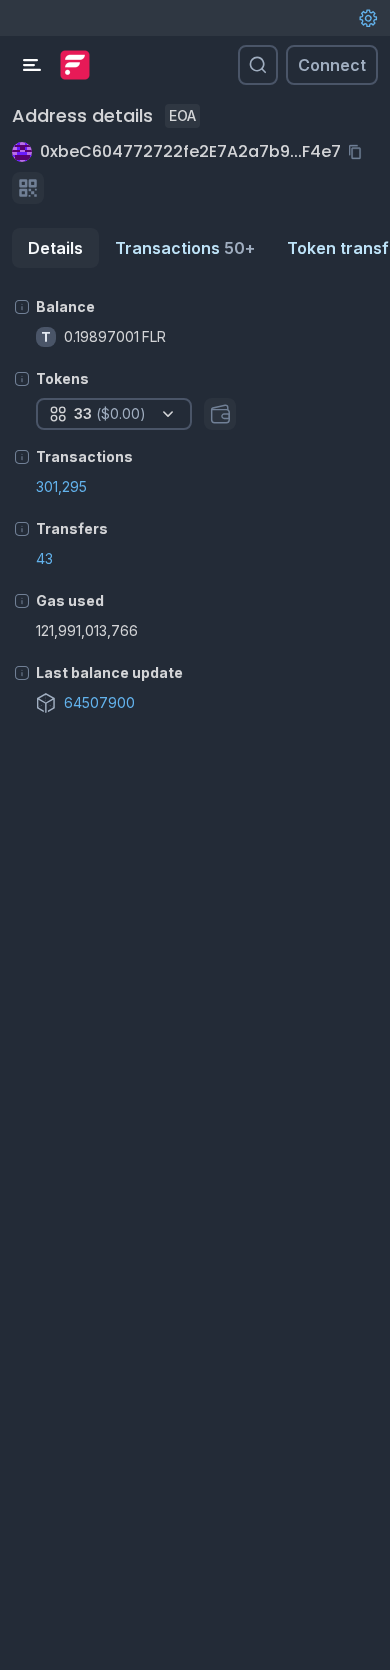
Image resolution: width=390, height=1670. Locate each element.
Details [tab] (55, 248)
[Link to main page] (75, 65)
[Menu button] (32, 65)
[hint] (22, 307)
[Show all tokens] (220, 414)
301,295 (61, 486)
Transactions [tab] (185, 248)
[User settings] (368, 18)
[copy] (359, 152)
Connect (332, 65)
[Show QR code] (28, 188)
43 (44, 558)
